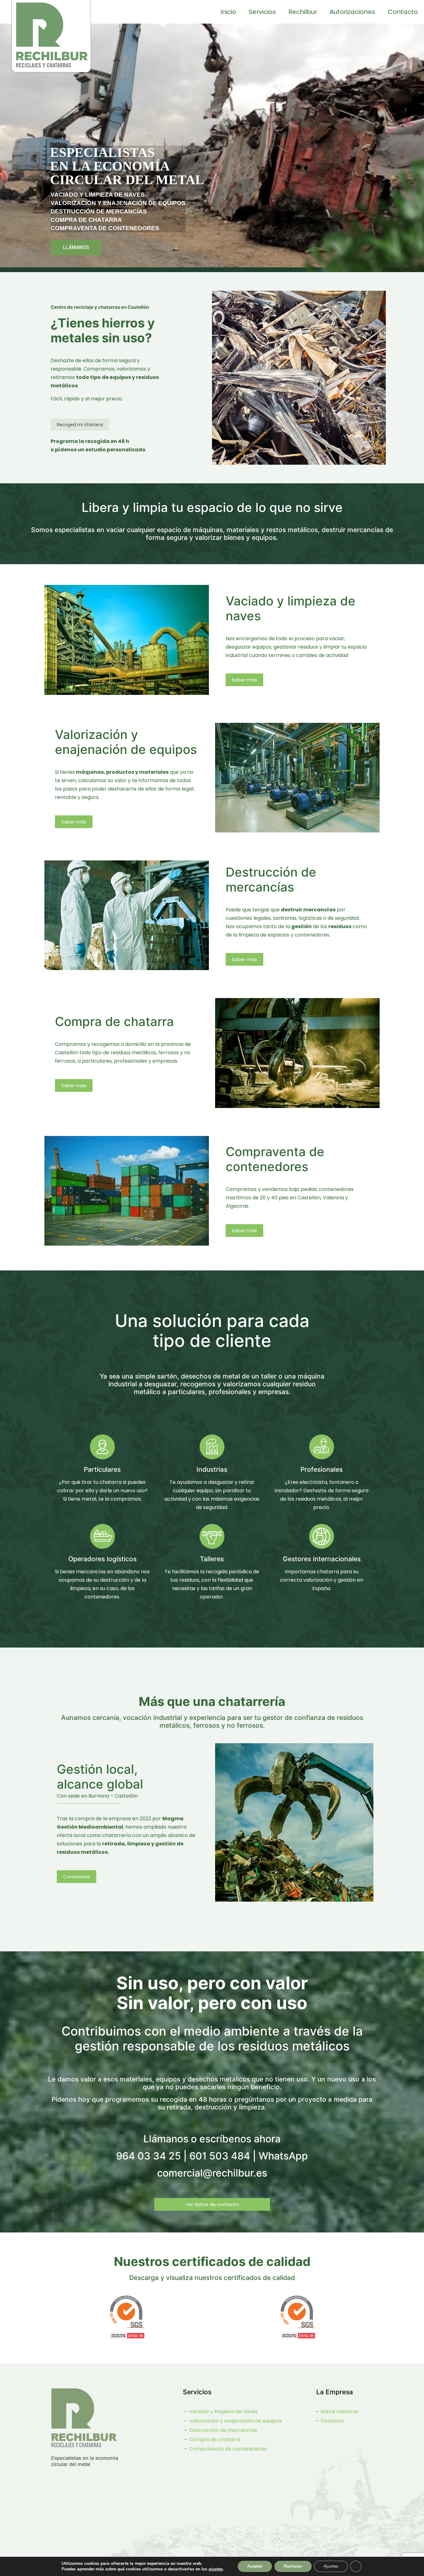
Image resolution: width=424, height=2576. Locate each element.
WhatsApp (283, 2156)
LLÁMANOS (76, 247)
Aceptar (255, 2566)
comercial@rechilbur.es (212, 2173)
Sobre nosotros (339, 2412)
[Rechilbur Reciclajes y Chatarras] (51, 45)
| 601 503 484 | (220, 2156)
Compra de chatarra (214, 2439)
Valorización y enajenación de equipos (235, 2421)
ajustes (216, 2569)
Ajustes (331, 2566)
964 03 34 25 (149, 2156)
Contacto (332, 2421)
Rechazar (293, 2566)
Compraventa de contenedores (228, 2449)
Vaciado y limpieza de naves (223, 2412)
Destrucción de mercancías (223, 2430)
